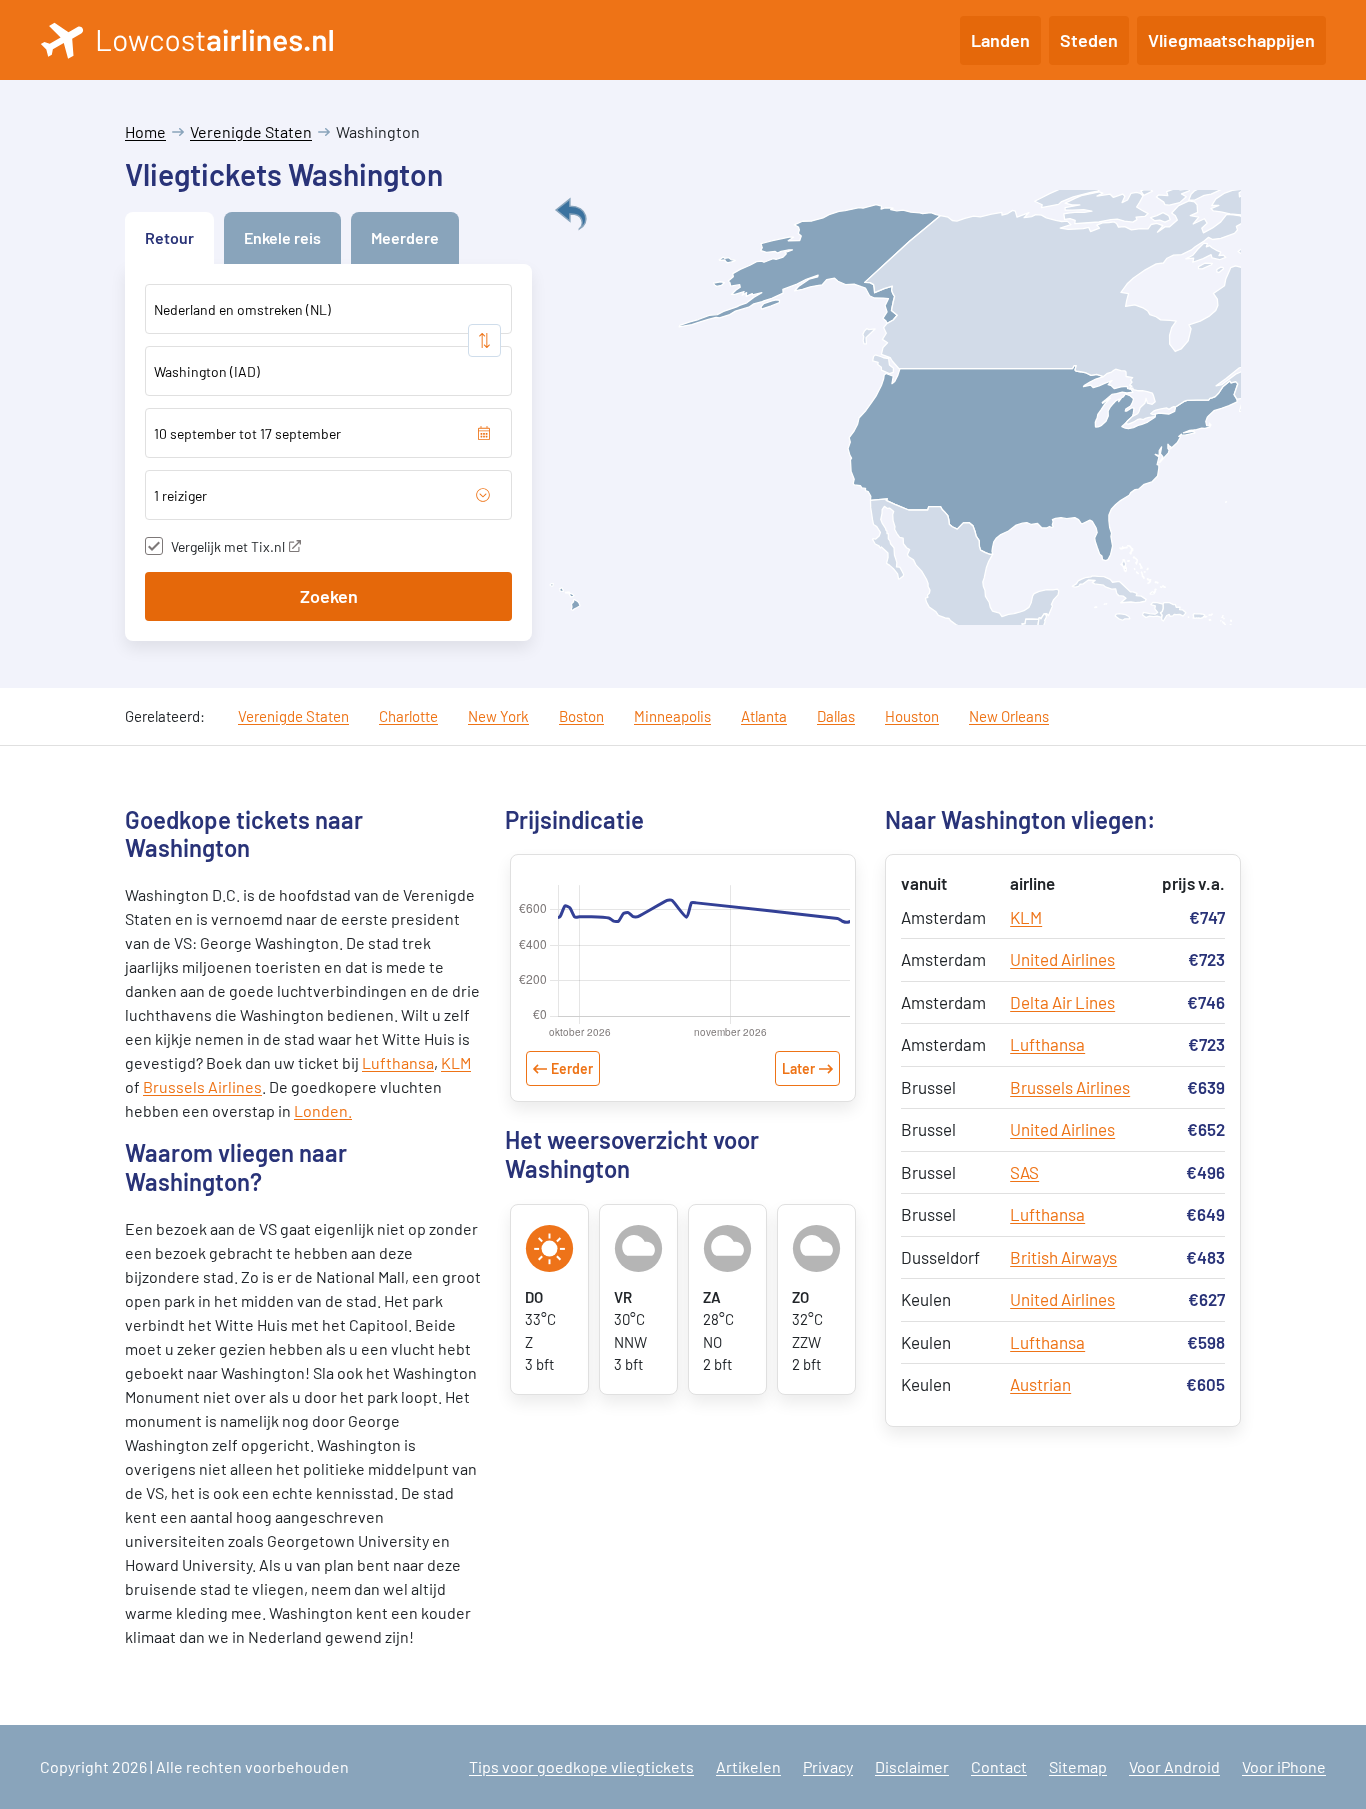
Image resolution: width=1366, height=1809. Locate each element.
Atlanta (764, 716)
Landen (1000, 40)
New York (498, 716)
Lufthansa (398, 1062)
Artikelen (748, 1766)
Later (798, 1068)
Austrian (1040, 1384)
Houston (912, 716)
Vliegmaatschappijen (1231, 40)
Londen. (323, 1110)
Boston (581, 716)
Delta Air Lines (1062, 1002)
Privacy (828, 1766)
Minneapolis (672, 716)
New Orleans (1009, 716)
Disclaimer (912, 1766)
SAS (1024, 1172)
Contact (999, 1766)
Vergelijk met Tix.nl (228, 546)
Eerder (572, 1068)
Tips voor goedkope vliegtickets (581, 1766)
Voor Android (1174, 1766)
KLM (456, 1062)
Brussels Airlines (202, 1086)
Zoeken (329, 596)
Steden (1089, 40)
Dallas (836, 716)
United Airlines (1062, 959)
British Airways (1063, 1257)
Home (145, 131)
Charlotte (408, 716)
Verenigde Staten (251, 131)
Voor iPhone (1284, 1766)
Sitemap (1078, 1766)
